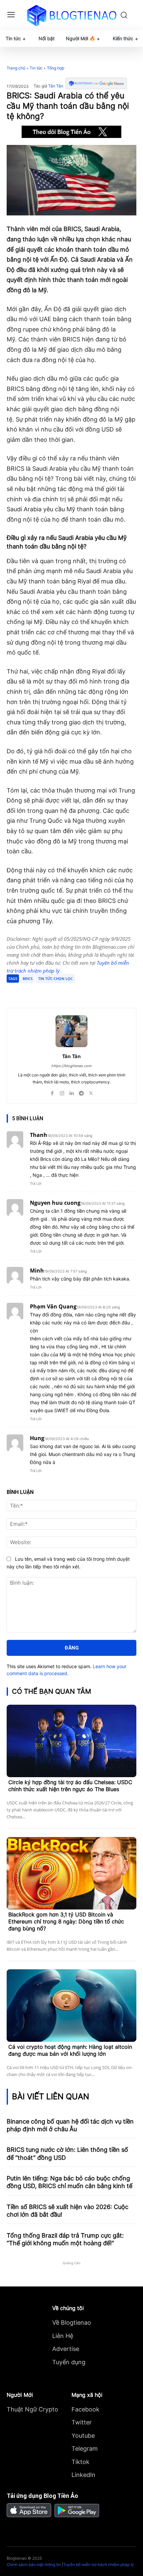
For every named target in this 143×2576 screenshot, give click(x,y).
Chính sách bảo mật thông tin (34, 2565)
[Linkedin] (72, 1092)
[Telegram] (65, 991)
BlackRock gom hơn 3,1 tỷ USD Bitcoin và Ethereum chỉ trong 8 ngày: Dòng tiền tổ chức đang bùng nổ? (66, 1921)
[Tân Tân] (71, 1031)
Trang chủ (16, 68)
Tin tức (36, 68)
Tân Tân (56, 86)
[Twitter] (50, 991)
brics (28, 979)
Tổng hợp (56, 68)
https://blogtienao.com (72, 1066)
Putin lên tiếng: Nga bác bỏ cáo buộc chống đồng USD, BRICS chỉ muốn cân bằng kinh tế (70, 2182)
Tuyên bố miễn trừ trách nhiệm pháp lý (99, 2565)
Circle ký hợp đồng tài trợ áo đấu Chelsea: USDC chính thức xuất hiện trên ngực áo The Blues (70, 1786)
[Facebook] (34, 991)
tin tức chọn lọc (56, 979)
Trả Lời (36, 1183)
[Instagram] (62, 1092)
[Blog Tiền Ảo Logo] (72, 15)
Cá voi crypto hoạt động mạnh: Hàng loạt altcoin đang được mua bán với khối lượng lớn (70, 2050)
